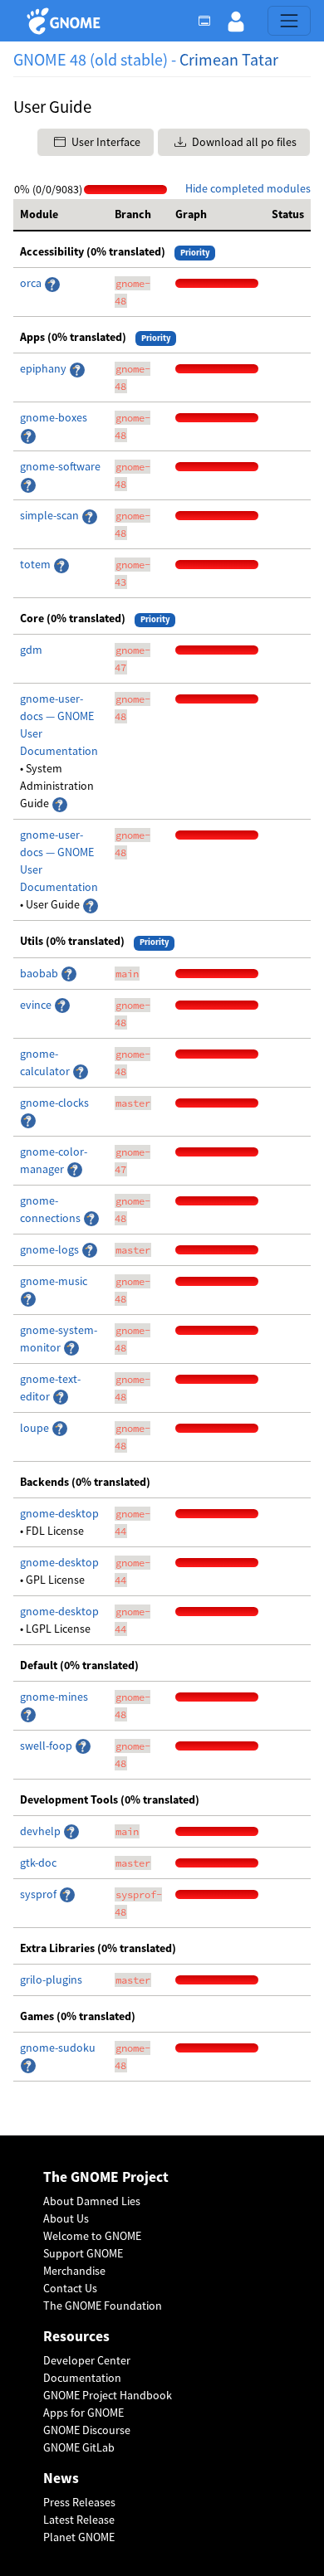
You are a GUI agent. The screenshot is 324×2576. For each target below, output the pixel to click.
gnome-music (54, 1281)
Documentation (82, 2378)
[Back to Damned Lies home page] (66, 21)
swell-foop (47, 1746)
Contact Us (70, 2288)
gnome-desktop (59, 1513)
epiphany (44, 368)
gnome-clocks (54, 1103)
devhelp (40, 1831)
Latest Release (79, 2520)
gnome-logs (51, 1249)
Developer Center (87, 2360)
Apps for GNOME (83, 2413)
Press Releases (79, 2502)
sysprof (39, 1894)
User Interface (105, 142)
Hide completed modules (248, 188)
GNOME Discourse (87, 2430)
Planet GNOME (79, 2537)
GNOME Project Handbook (108, 2395)
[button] (236, 21)
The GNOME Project (106, 2177)
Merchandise (74, 2271)
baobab (40, 973)
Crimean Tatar (229, 59)
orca (32, 283)
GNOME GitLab (79, 2447)
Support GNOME (83, 2253)
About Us (66, 2218)
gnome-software (60, 466)
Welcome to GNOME (92, 2236)
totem (37, 564)
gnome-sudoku (58, 2048)
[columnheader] (61, 215)
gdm (31, 650)
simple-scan (51, 515)
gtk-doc (38, 1863)
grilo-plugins (51, 1979)
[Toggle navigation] (289, 21)
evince (37, 1005)
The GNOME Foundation (103, 2306)
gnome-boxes (54, 417)
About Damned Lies (92, 2201)
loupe (36, 1428)
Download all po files (243, 142)
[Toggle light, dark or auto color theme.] (209, 21)
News (61, 2479)
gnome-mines (54, 1697)
